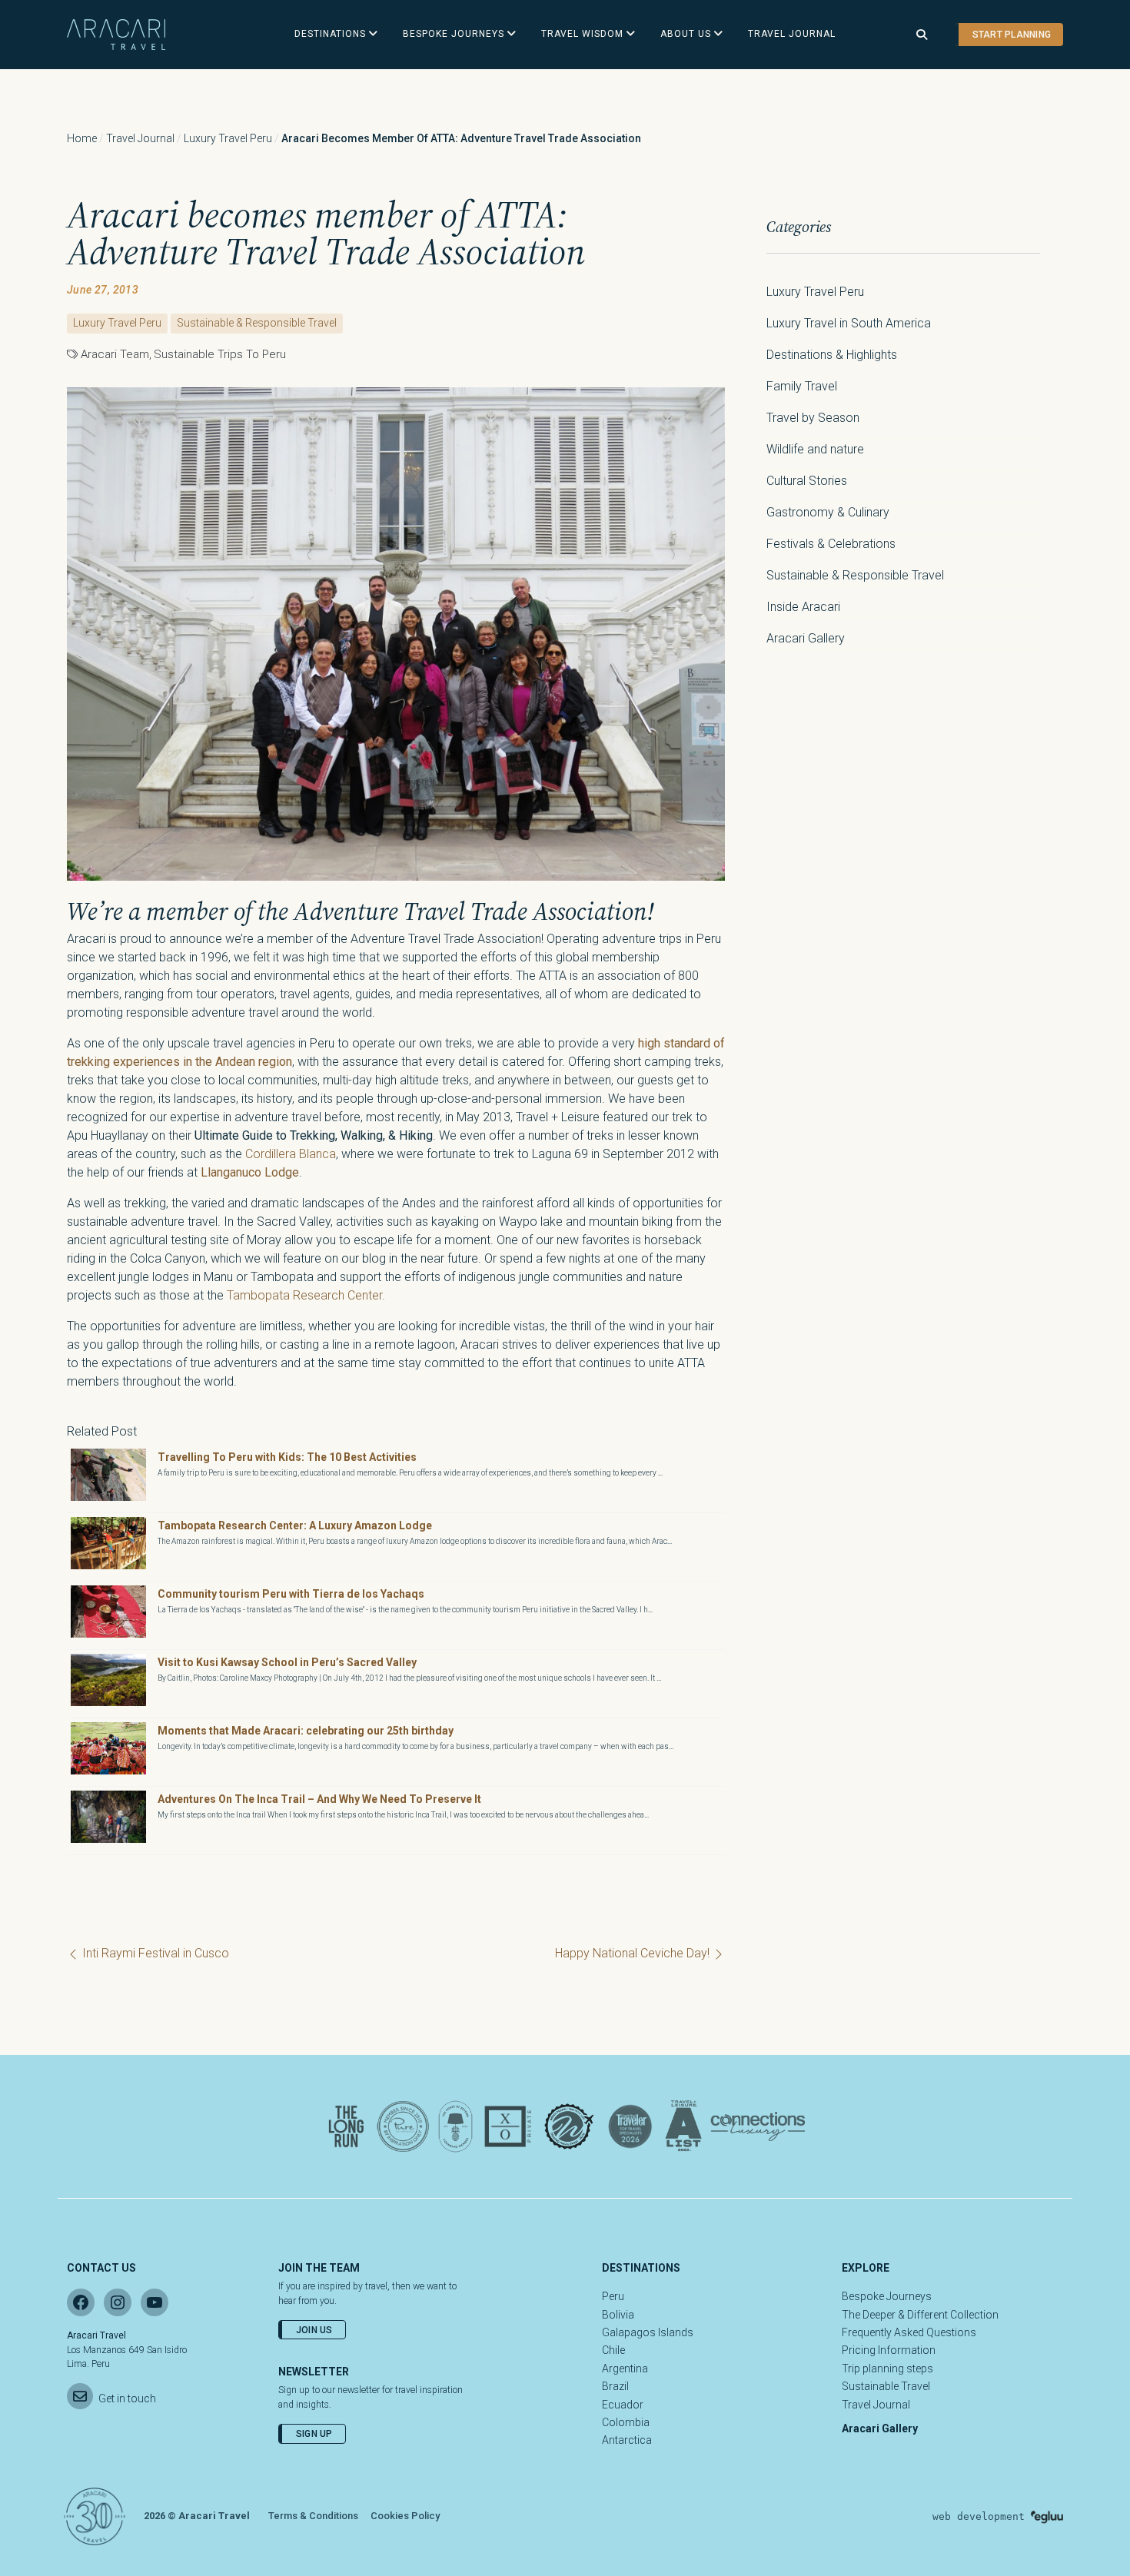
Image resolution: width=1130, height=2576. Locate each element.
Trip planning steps (887, 2369)
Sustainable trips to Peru (220, 354)
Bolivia (618, 2315)
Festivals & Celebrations (831, 544)
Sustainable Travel (886, 2386)
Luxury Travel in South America (849, 323)
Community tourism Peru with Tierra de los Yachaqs (291, 1594)
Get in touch (127, 2398)
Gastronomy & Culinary (828, 512)
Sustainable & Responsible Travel (257, 323)
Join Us (314, 2330)
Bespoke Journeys (887, 2296)
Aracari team (115, 354)
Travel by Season (813, 418)
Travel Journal (140, 138)
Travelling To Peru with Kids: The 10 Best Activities (287, 1457)
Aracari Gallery (806, 638)
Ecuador (623, 2405)
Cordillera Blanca (291, 1154)
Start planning (1012, 35)
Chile (613, 2350)
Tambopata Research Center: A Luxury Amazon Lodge (295, 1525)
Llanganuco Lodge (250, 1172)
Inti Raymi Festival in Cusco (154, 1953)
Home (82, 138)
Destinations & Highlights (832, 355)
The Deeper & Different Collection (920, 2315)
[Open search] (922, 35)
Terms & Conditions (313, 2516)
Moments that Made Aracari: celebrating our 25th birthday (306, 1731)
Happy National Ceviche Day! (634, 1953)
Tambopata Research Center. (306, 1295)
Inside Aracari (803, 607)
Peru (613, 2296)
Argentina (625, 2369)
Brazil (615, 2386)
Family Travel (802, 386)
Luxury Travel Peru (228, 138)
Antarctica (627, 2440)
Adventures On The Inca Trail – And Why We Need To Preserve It (319, 1799)
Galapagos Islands (648, 2332)
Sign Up (314, 2434)
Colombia (626, 2422)
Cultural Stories (807, 481)
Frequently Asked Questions (909, 2332)
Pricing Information (889, 2350)
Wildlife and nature (815, 449)
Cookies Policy (405, 2516)
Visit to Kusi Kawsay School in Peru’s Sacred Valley (287, 1662)
